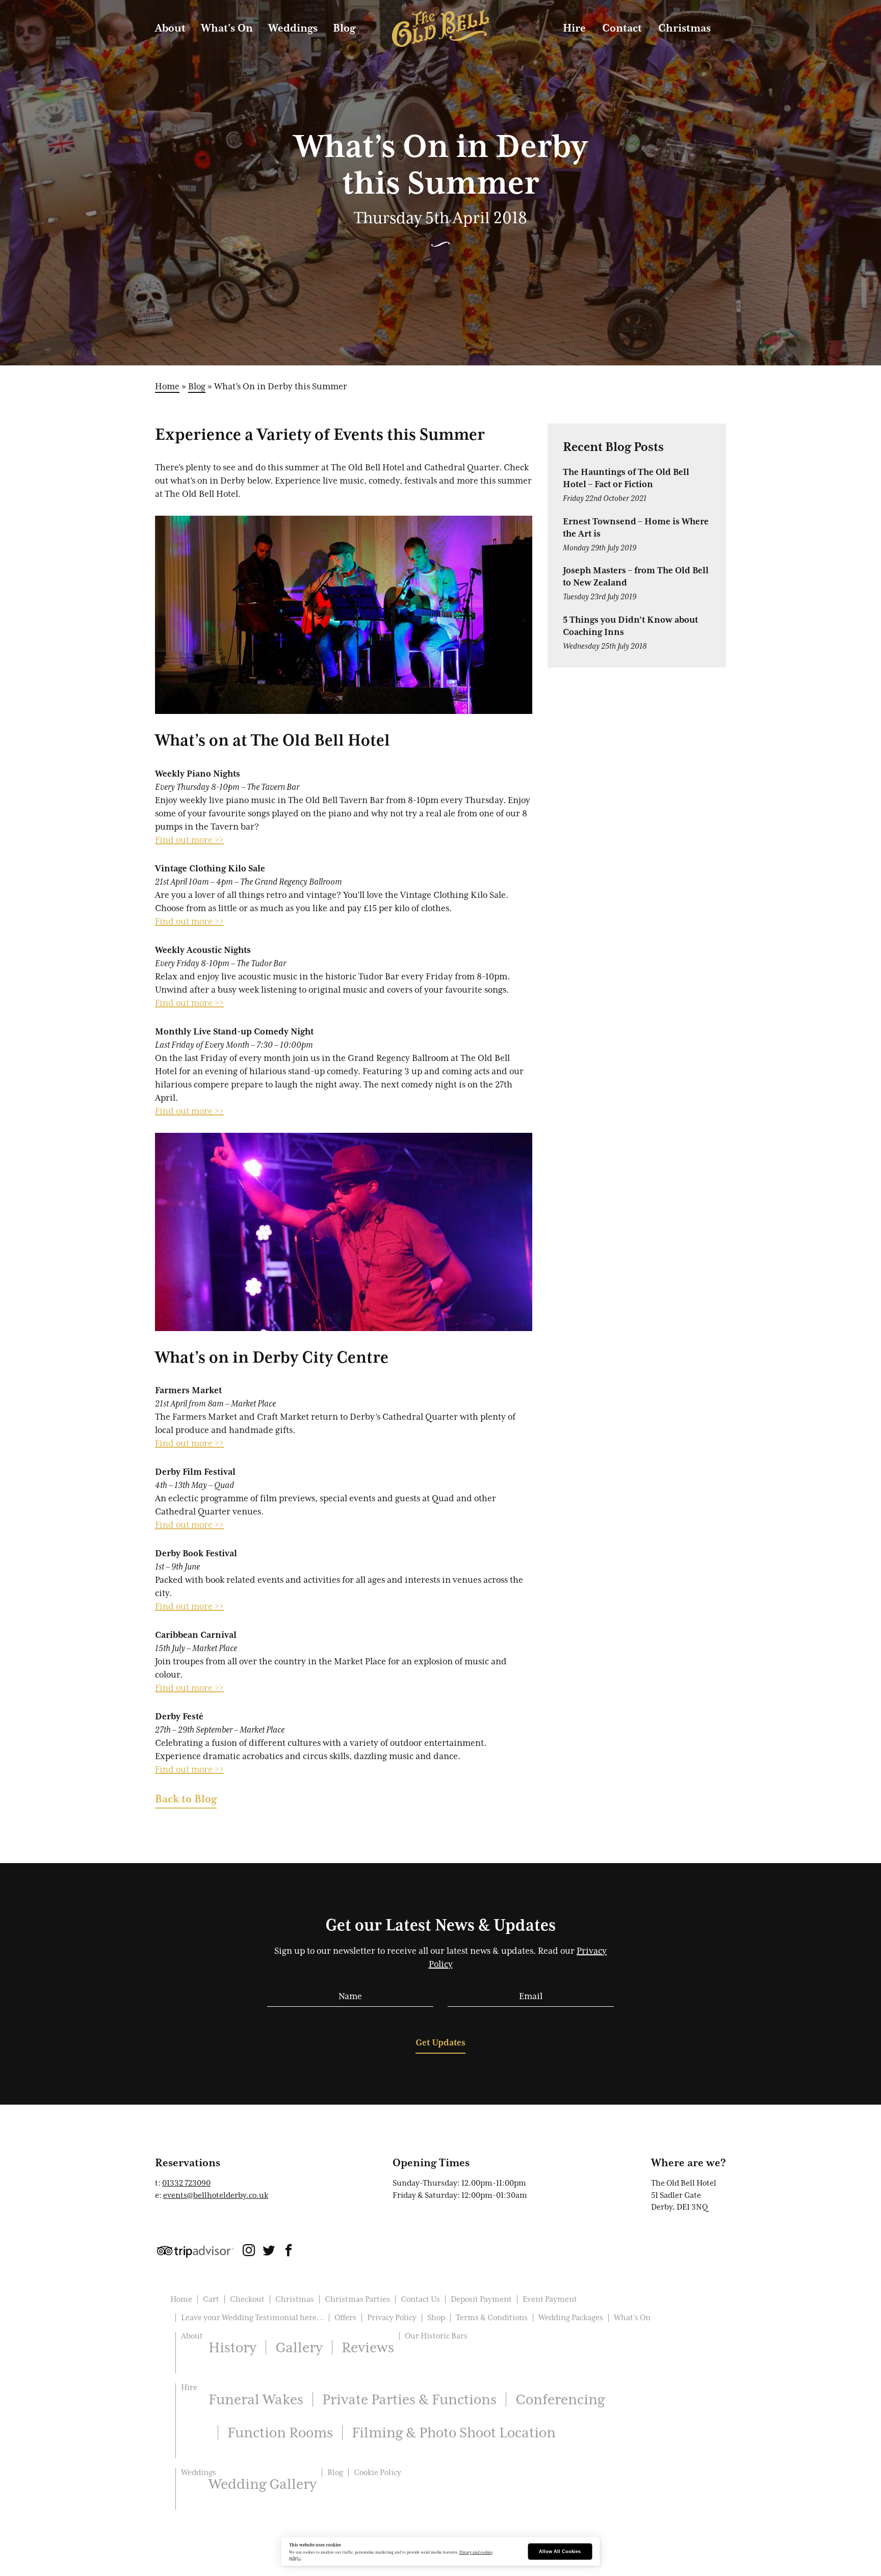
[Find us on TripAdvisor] (195, 2251)
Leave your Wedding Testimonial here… (252, 2318)
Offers (345, 2318)
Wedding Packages (571, 2318)
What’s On (227, 28)
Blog (344, 28)
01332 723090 (186, 2183)
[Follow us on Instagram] (249, 2252)
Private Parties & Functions (409, 2399)
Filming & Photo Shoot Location (454, 2432)
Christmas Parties (357, 2299)
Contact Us (420, 2299)
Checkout (247, 2299)
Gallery (299, 2347)
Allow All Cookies (560, 2552)
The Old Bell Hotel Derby (440, 29)
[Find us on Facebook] (289, 2252)
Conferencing (560, 2399)
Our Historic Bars (436, 2336)
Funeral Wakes (256, 2399)
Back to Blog (186, 1799)
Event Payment (550, 2299)
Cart (211, 2299)
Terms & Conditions (492, 2318)
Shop (436, 2318)
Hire (574, 28)
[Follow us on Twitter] (269, 2252)
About (170, 28)
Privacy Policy (392, 2318)
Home (167, 386)
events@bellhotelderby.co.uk (216, 2195)
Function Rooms (280, 2432)
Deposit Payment (481, 2299)
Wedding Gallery (263, 2484)
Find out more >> (189, 840)
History (232, 2347)
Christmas (684, 28)
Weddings (293, 28)
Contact (622, 28)
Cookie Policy (378, 2473)
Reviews (368, 2347)
